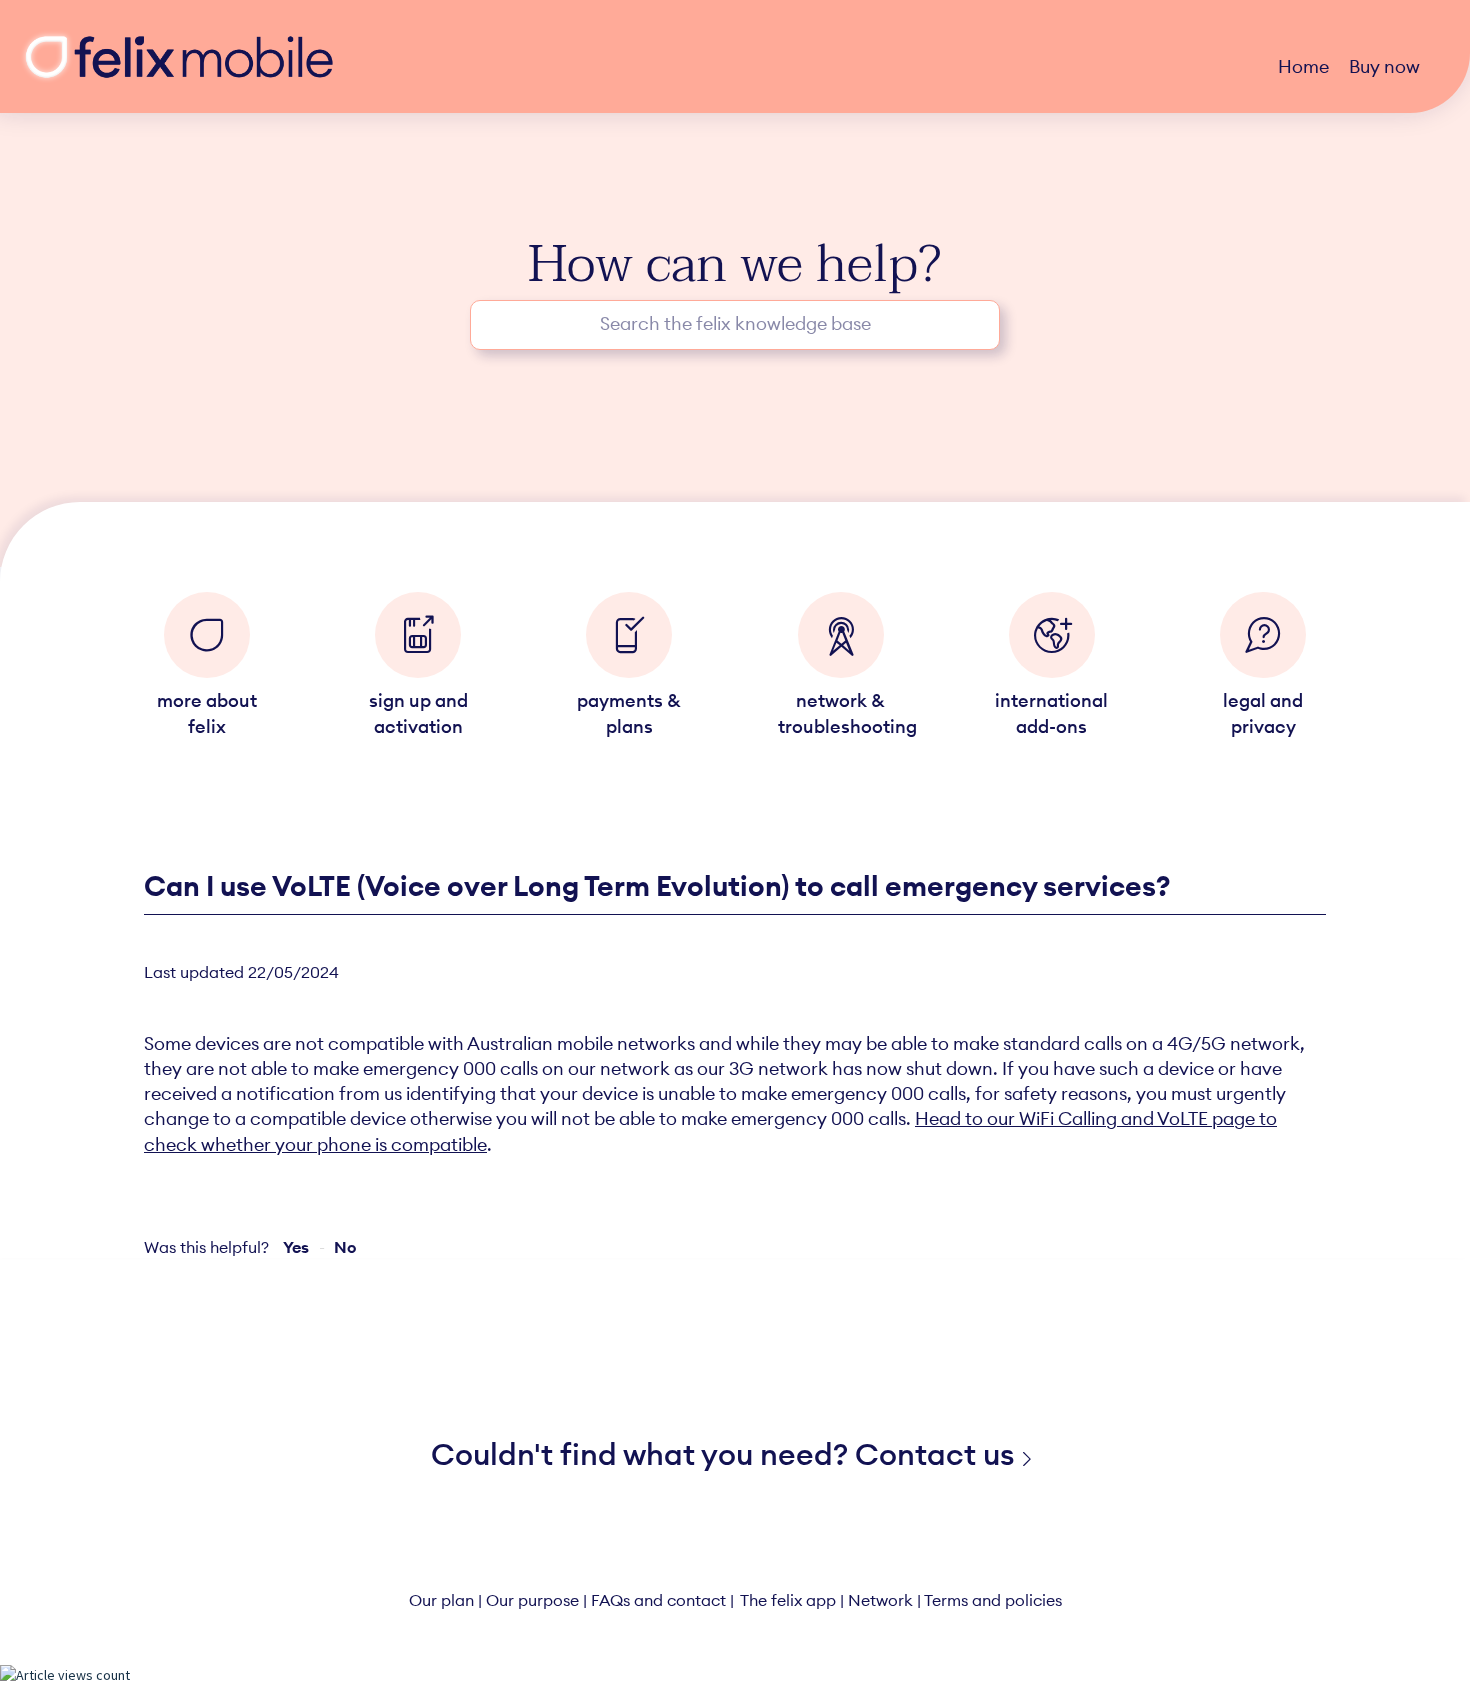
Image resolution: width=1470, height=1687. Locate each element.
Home (1303, 66)
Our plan (441, 1600)
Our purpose (532, 1600)
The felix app (788, 1600)
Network (880, 1600)
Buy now (1384, 66)
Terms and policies (993, 1600)
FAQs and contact (658, 1600)
